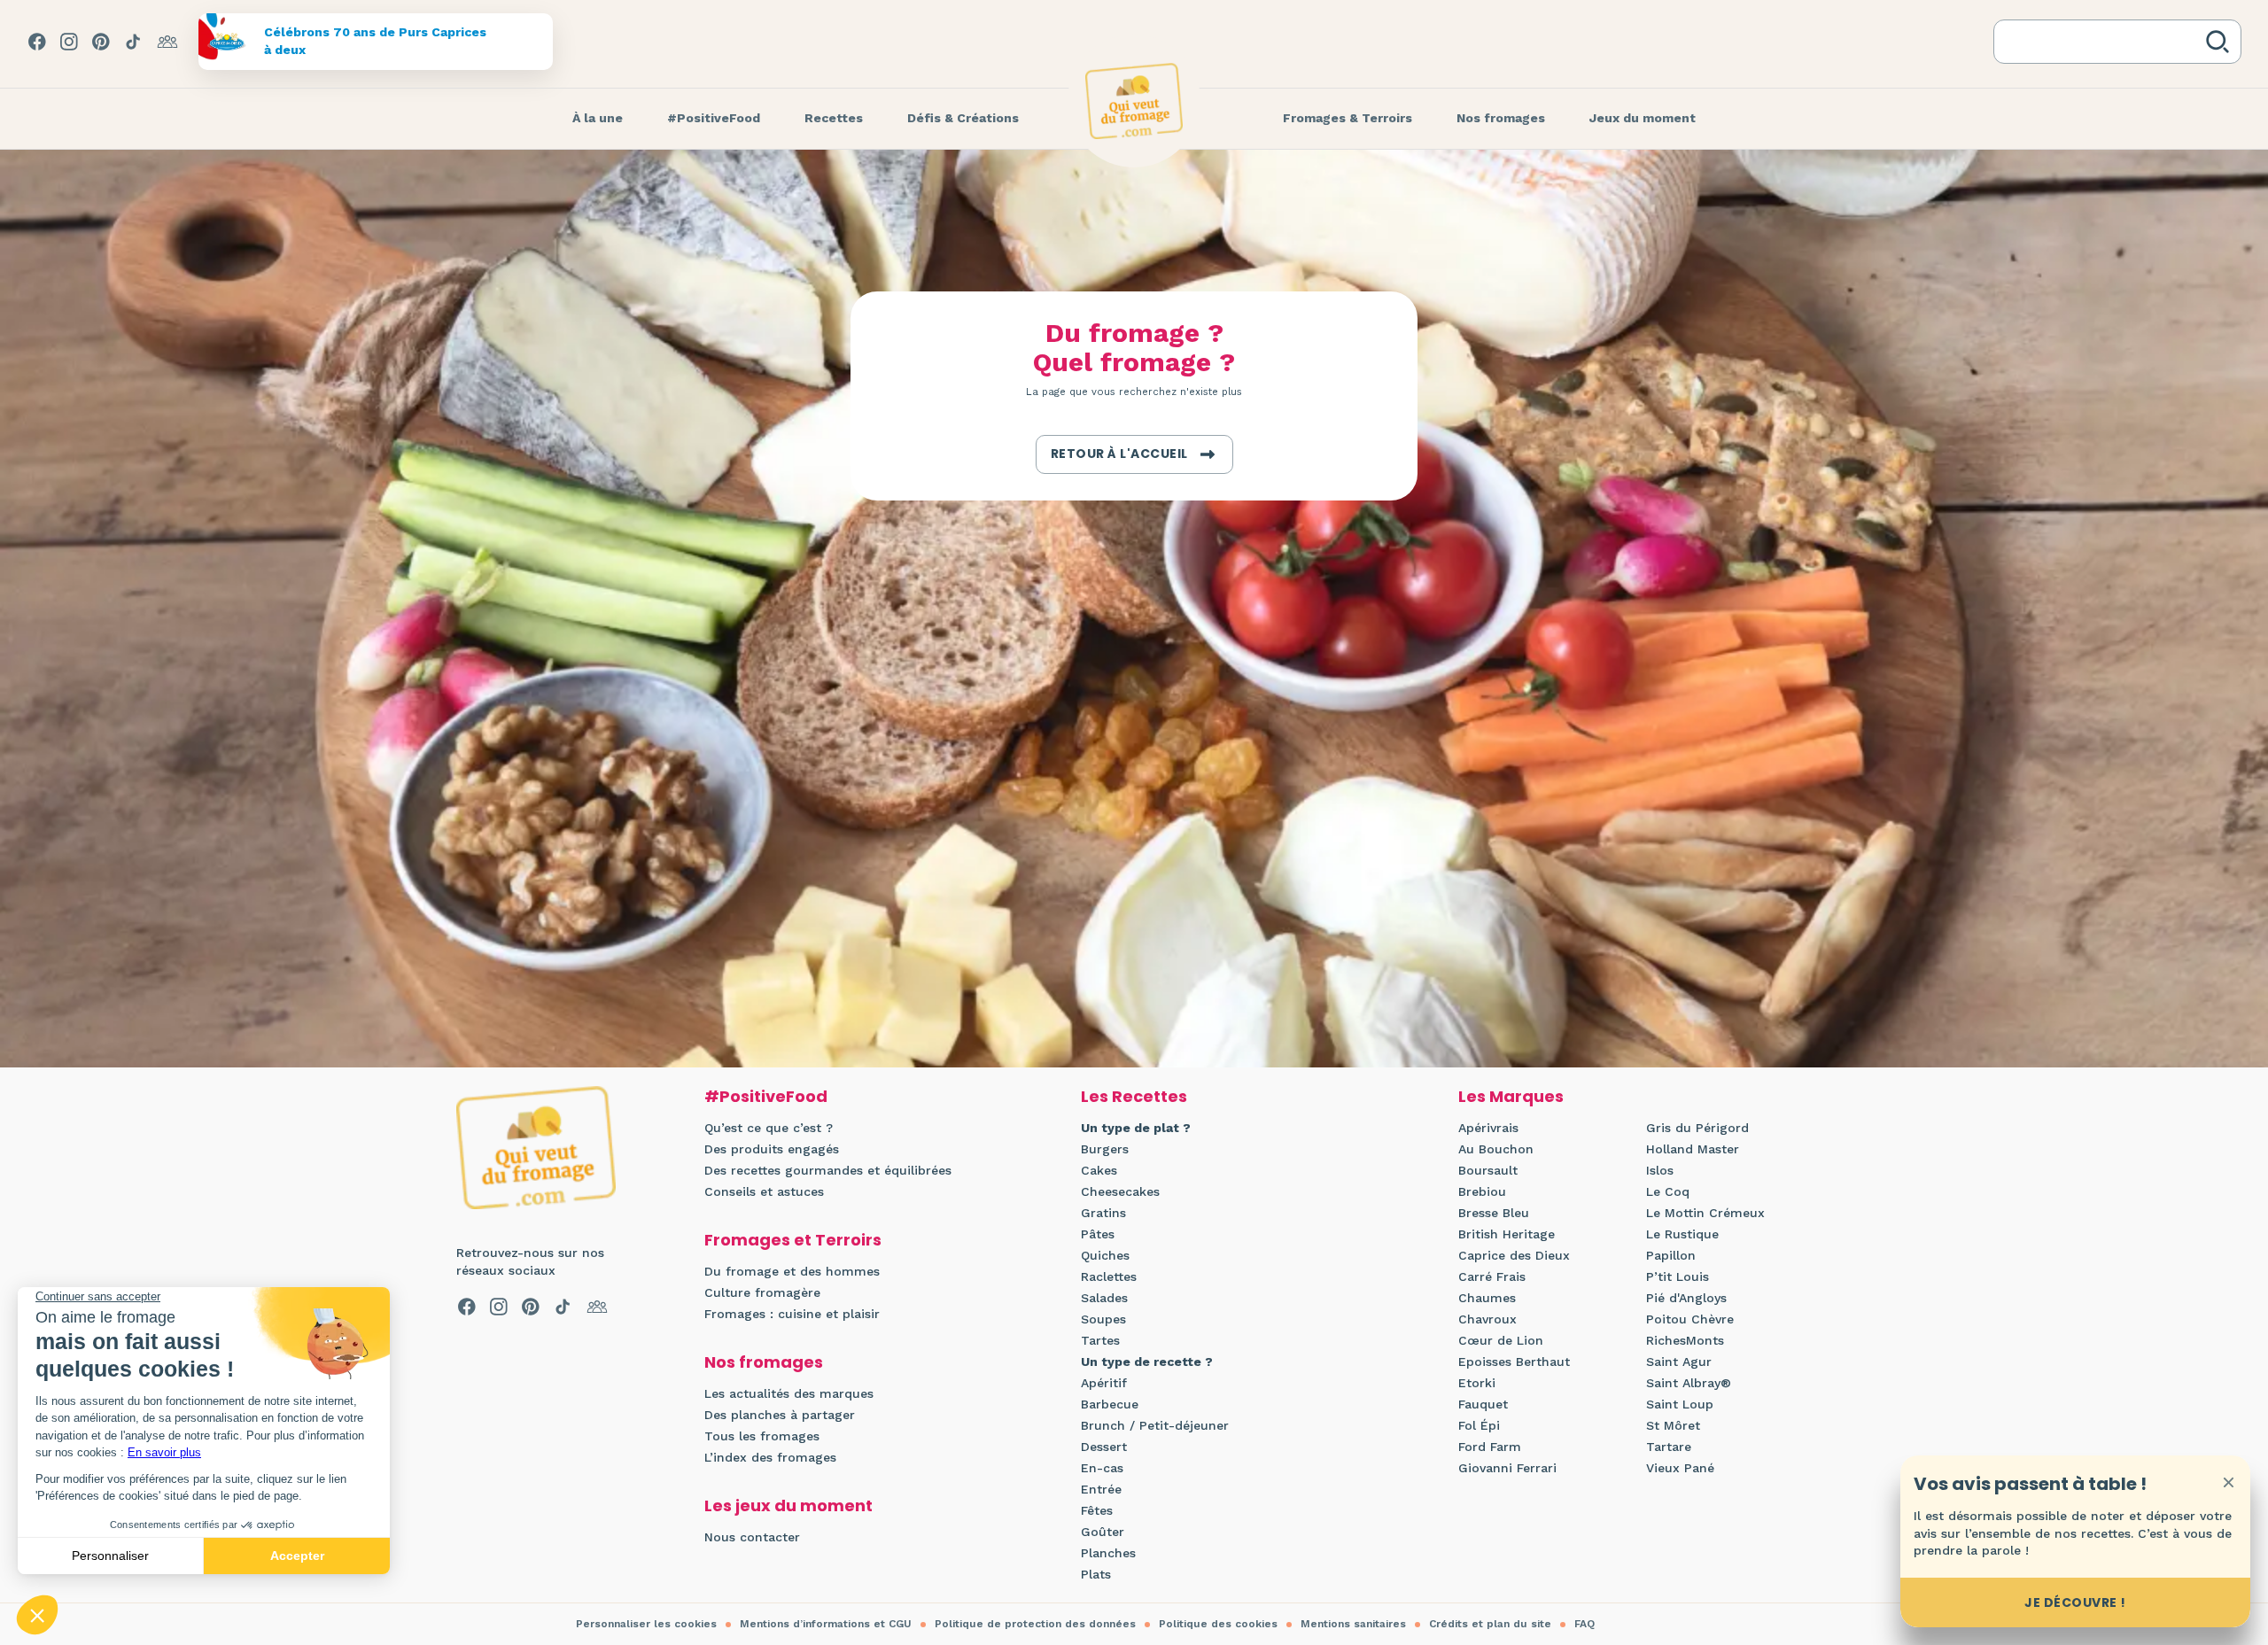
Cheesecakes (1120, 1191)
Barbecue (1110, 1404)
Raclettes (1109, 1276)
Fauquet (1483, 1404)
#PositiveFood (766, 1096)
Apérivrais (1488, 1128)
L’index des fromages (770, 1457)
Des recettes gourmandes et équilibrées (828, 1170)
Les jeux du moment (788, 1505)
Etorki (1477, 1383)
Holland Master (1693, 1149)
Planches (1108, 1553)
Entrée (1101, 1489)
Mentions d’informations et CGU (826, 1624)
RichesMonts (1685, 1340)
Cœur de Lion (1501, 1340)
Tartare (1669, 1447)
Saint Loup (1680, 1404)
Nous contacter (752, 1537)
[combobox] (2103, 42)
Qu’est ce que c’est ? (769, 1128)
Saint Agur (1679, 1362)
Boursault (1488, 1170)
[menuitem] (598, 119)
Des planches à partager (780, 1415)
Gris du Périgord (1697, 1128)
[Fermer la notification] (2228, 1482)
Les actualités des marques (789, 1393)
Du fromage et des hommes (792, 1271)
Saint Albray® (1689, 1383)
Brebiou (1482, 1191)
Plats (1096, 1574)
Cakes (1099, 1170)
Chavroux (1487, 1319)
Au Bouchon (1496, 1149)
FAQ (1584, 1624)
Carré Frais (1492, 1276)
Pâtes (1098, 1234)
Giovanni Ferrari (1507, 1468)
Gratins (1103, 1213)
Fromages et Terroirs (793, 1240)
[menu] (598, 119)
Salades (1104, 1298)
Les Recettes (1134, 1096)
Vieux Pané (1680, 1468)
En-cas (1102, 1468)
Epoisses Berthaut (1514, 1362)
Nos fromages (764, 1362)
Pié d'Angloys (1686, 1298)
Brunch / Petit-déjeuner (1155, 1425)
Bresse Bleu (1494, 1213)
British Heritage (1507, 1234)
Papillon (1671, 1255)
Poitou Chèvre (1690, 1319)
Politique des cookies (1218, 1624)
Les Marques (1511, 1096)
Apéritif (1104, 1383)
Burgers (1105, 1149)
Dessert (1104, 1447)
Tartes (1100, 1340)
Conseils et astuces (764, 1191)
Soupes (1103, 1319)
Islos (1660, 1170)
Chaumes (1487, 1298)
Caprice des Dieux (1514, 1255)
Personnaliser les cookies (646, 1624)
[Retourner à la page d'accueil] (1134, 101)
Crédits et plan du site (1490, 1624)
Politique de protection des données (1035, 1624)
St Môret (1673, 1425)
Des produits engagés (772, 1149)
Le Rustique (1682, 1234)
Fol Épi (1479, 1425)
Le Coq (1668, 1191)
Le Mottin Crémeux (1705, 1213)
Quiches (1105, 1255)
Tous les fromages (762, 1436)
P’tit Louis (1678, 1276)
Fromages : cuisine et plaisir (792, 1314)
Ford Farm (1490, 1447)
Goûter (1103, 1532)
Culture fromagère (762, 1292)
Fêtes (1097, 1510)
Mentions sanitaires (1353, 1624)
